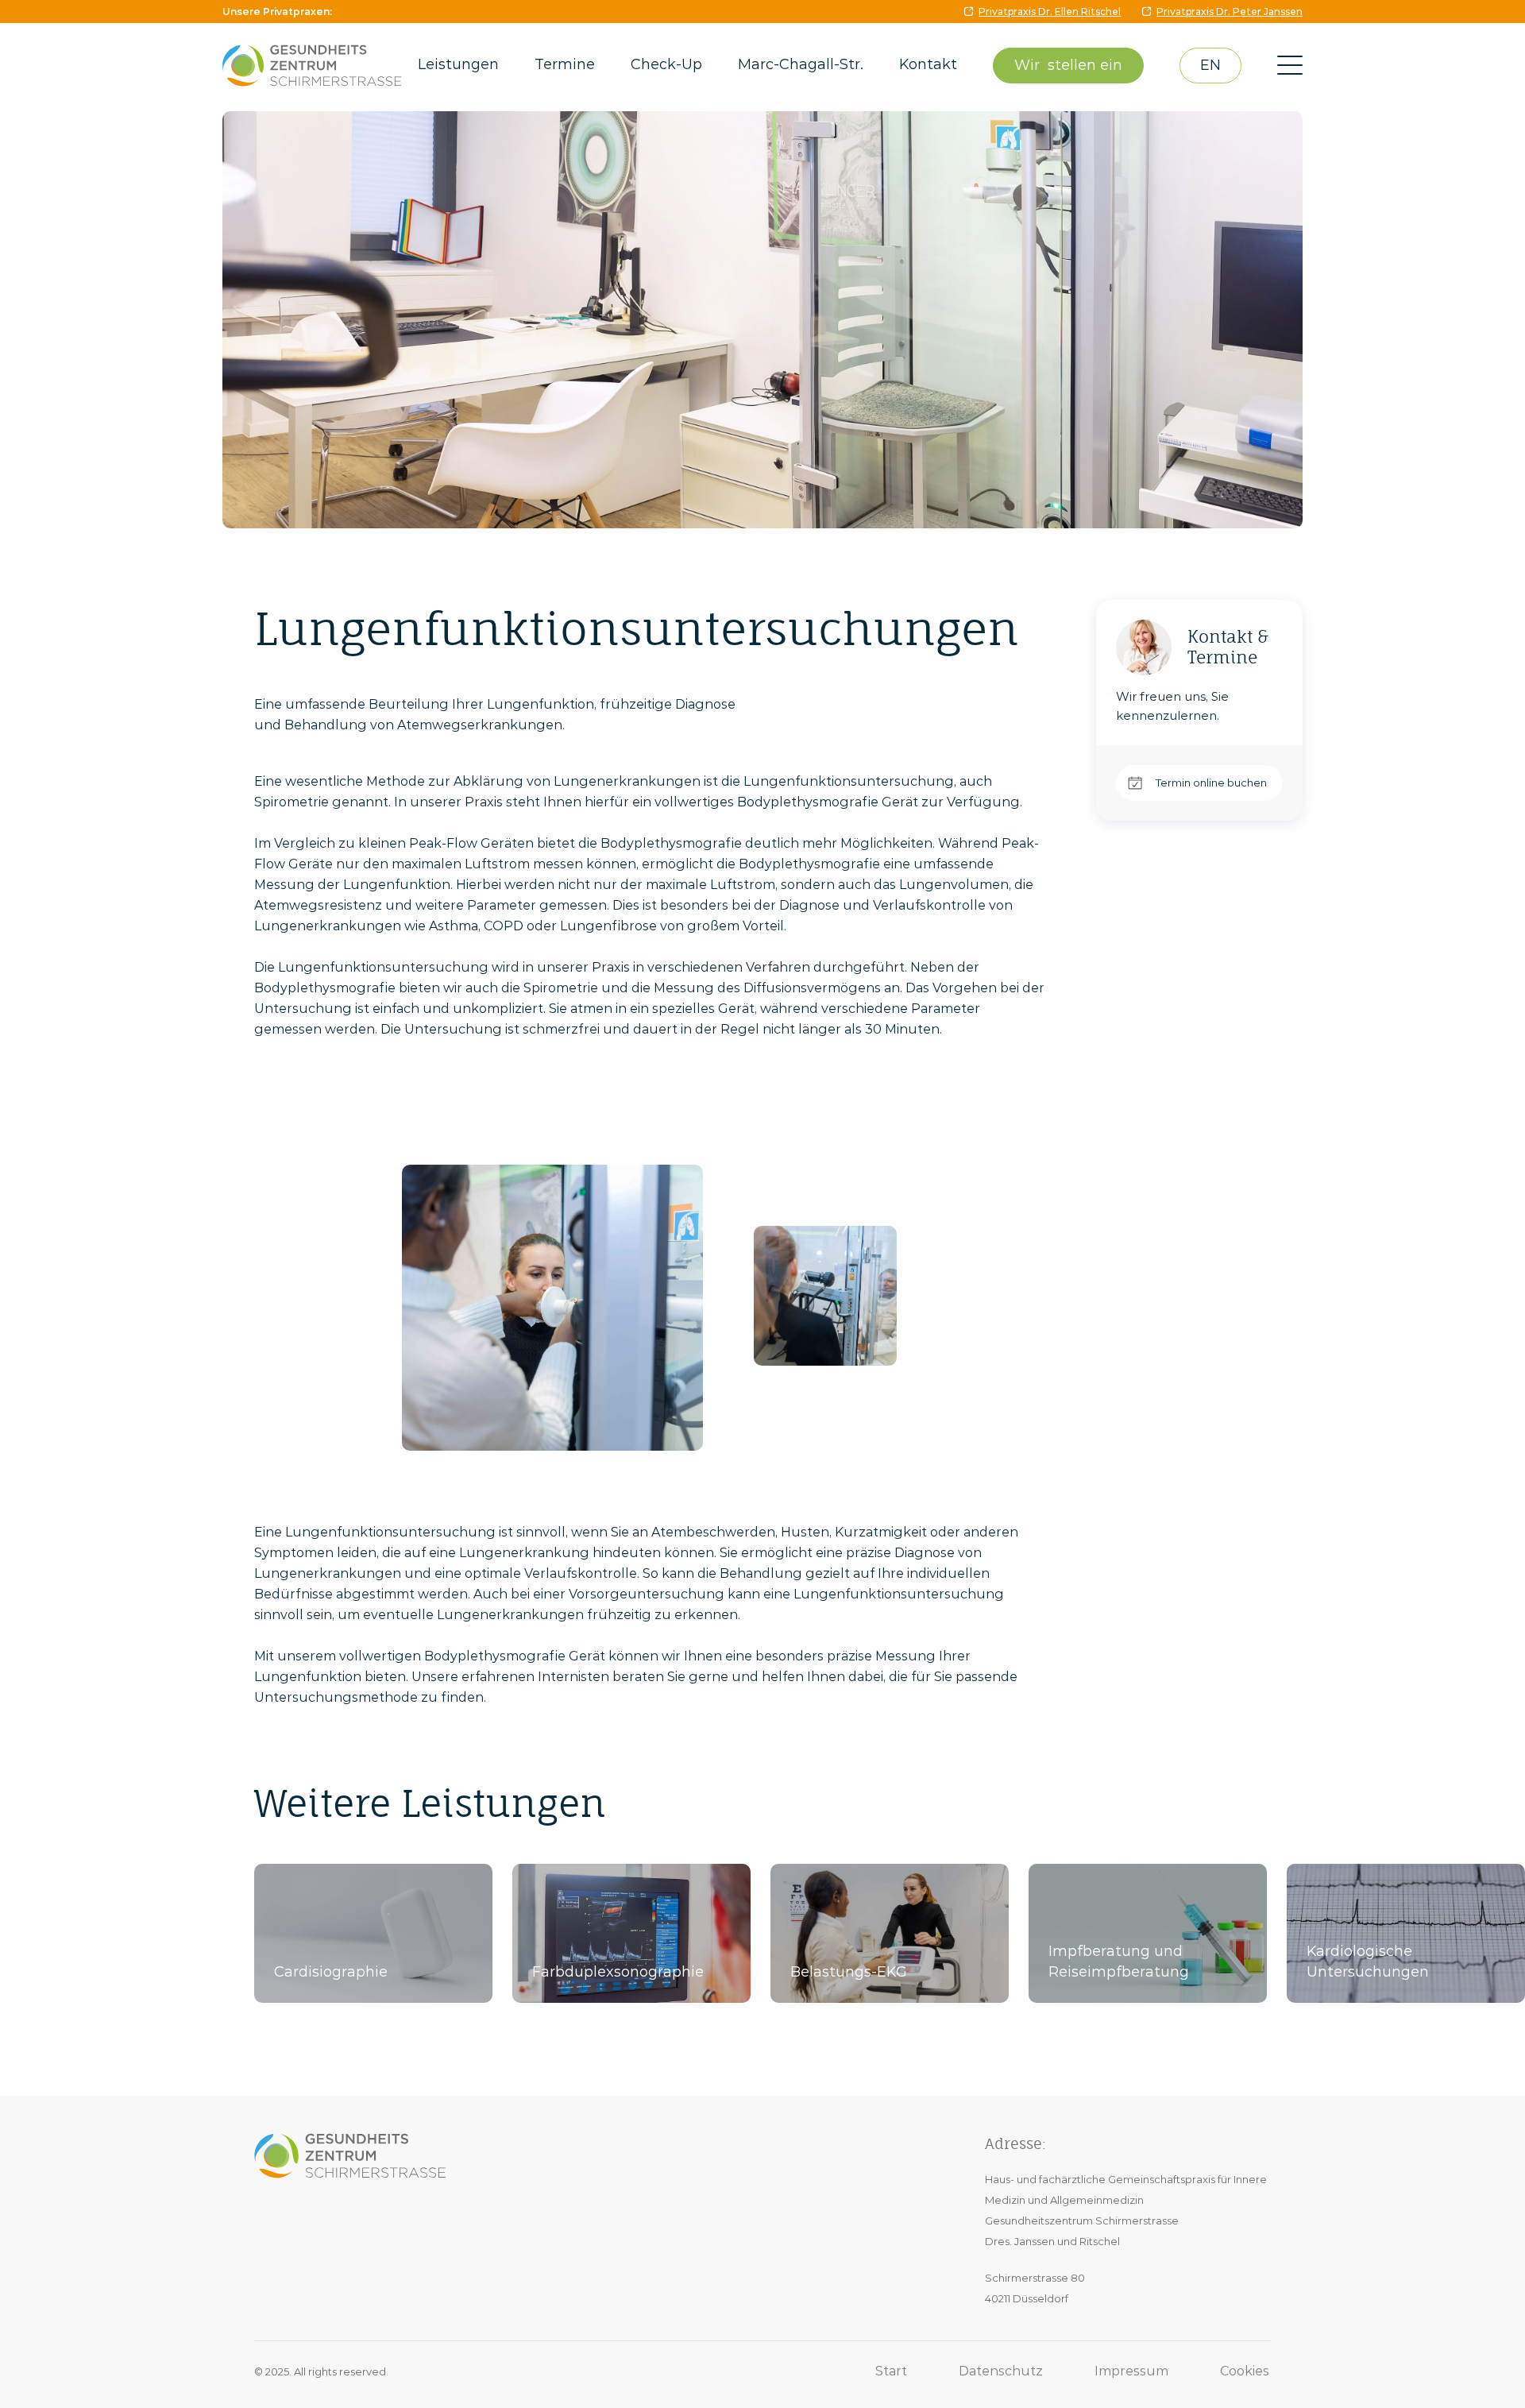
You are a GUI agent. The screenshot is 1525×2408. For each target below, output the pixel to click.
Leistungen (458, 64)
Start (891, 2371)
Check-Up (666, 64)
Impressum (1131, 2371)
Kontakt (928, 64)
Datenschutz (1001, 2371)
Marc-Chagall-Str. (801, 64)
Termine (565, 64)
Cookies (1245, 2371)
